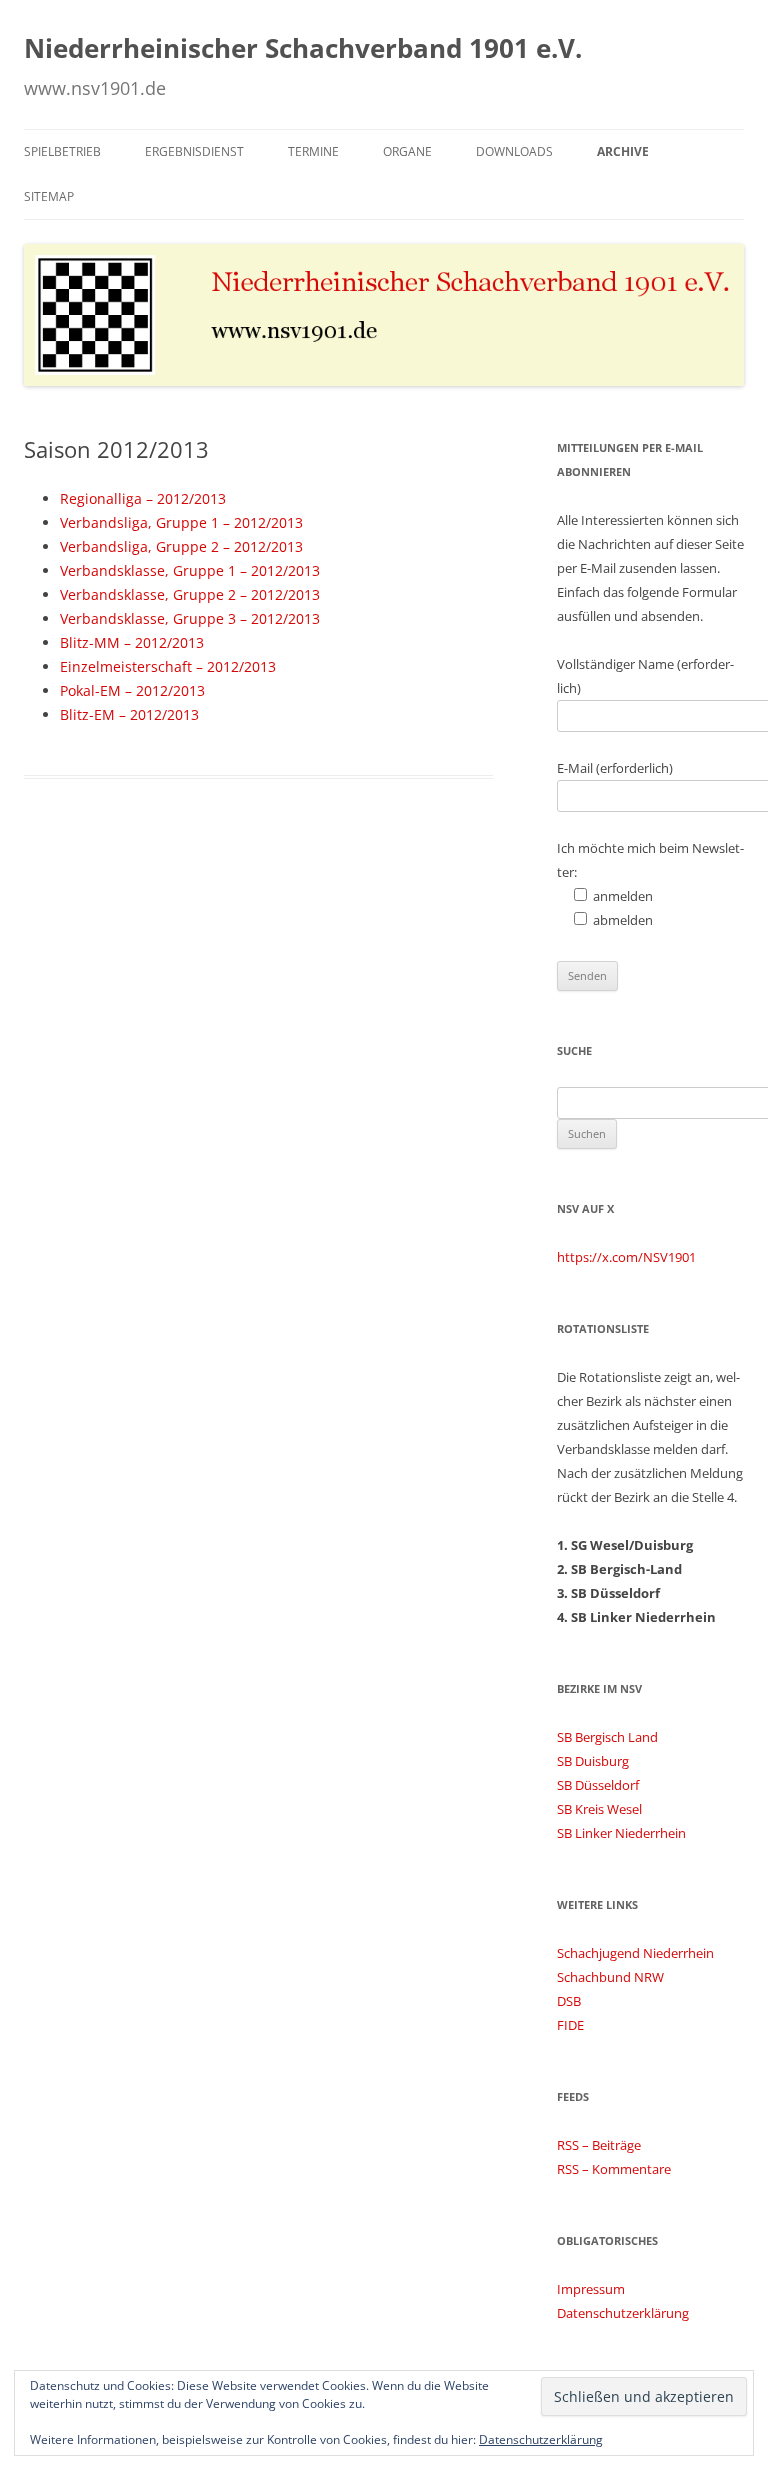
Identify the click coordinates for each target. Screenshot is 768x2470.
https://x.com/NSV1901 (626, 1257)
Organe (407, 151)
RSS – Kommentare (614, 2169)
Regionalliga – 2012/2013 (143, 498)
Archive (623, 151)
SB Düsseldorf (598, 1785)
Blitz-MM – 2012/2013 (132, 642)
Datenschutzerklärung (623, 2313)
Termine (313, 151)
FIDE (570, 2025)
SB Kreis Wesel (599, 1809)
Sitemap (49, 196)
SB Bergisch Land (607, 1737)
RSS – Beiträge (599, 2145)
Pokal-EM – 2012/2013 (132, 690)
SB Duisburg (593, 1761)
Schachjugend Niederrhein (635, 1953)
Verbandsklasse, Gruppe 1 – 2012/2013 (190, 570)
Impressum (591, 2289)
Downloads (514, 151)
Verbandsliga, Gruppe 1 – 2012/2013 (181, 522)
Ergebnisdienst (194, 151)
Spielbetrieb (62, 151)
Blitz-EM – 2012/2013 (129, 714)
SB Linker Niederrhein (621, 1833)
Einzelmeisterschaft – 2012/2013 (168, 666)
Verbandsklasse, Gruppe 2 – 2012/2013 (190, 594)
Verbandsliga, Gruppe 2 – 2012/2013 (181, 546)
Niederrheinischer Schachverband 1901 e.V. (303, 48)
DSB (569, 2001)
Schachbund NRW (610, 1977)
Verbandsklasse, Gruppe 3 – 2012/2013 (190, 618)
